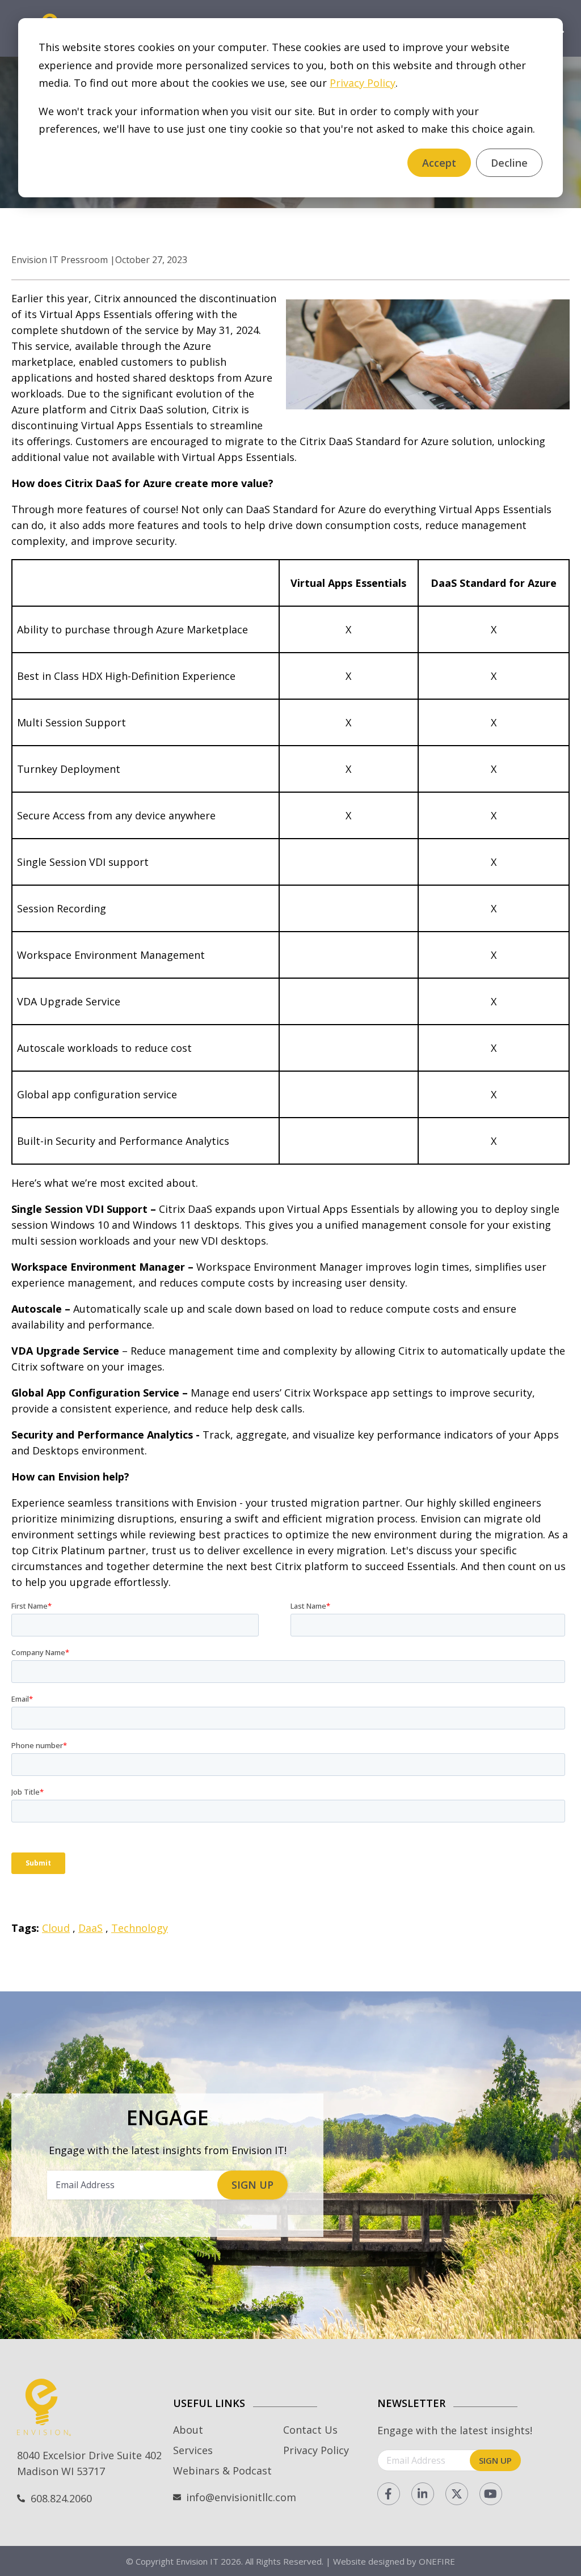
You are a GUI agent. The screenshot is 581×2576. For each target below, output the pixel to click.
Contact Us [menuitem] (310, 2430)
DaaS (90, 1928)
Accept (439, 163)
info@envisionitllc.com (241, 2497)
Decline (509, 163)
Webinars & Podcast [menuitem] (222, 2471)
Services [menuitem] (193, 2450)
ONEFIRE (437, 2561)
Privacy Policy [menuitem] (316, 2450)
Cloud (56, 1928)
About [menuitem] (188, 2430)
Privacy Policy (363, 83)
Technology (140, 1928)
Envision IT (197, 2561)
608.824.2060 (61, 2498)
